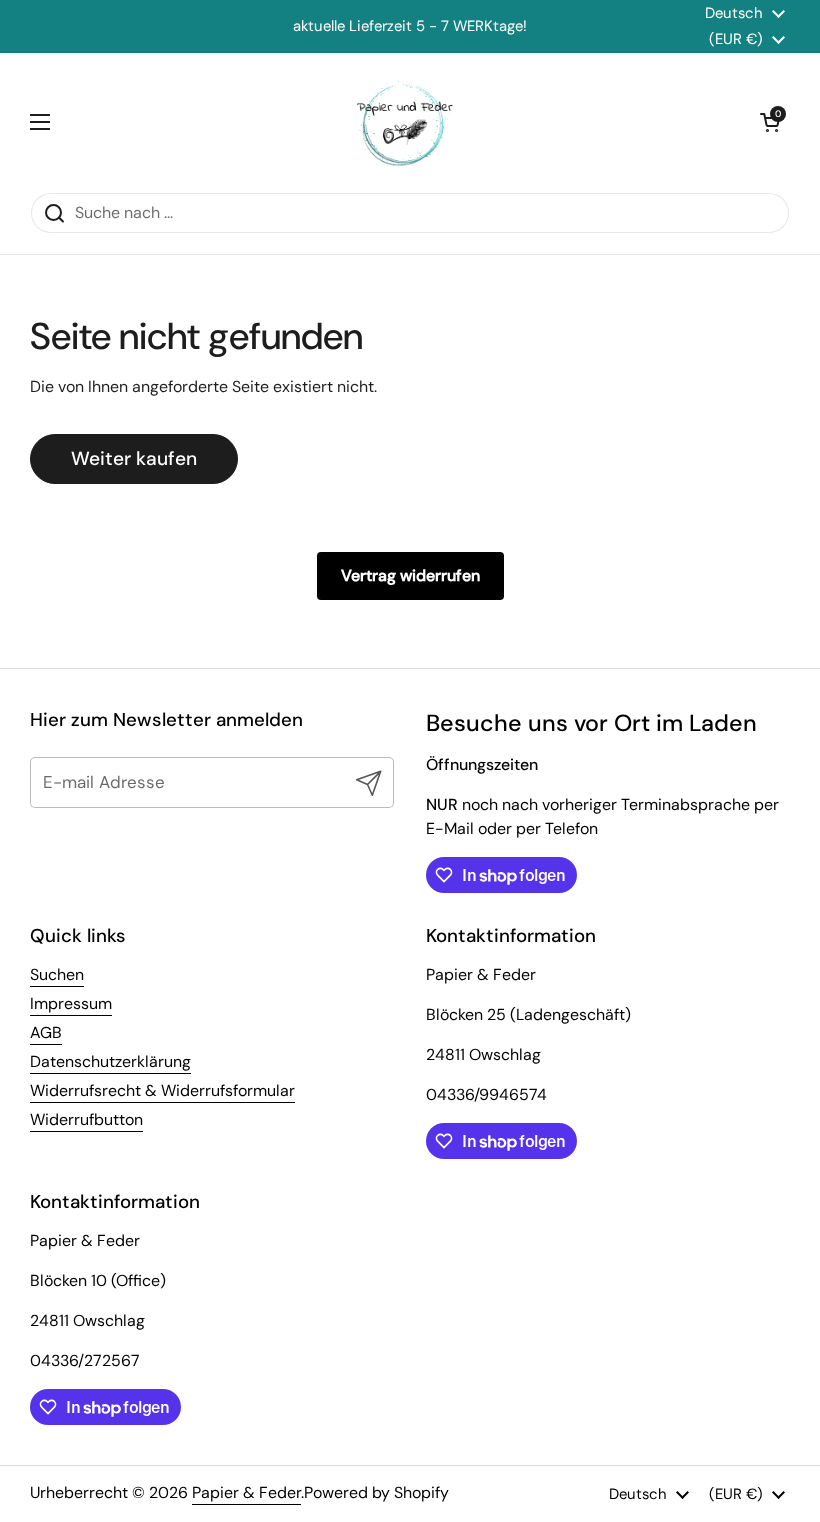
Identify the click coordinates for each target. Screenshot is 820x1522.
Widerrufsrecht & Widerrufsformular (162, 1090)
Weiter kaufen (134, 458)
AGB (46, 1032)
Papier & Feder (246, 1492)
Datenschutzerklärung (110, 1061)
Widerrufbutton (86, 1119)
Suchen (57, 974)
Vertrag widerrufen (410, 575)
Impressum (71, 1003)
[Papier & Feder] (405, 122)
